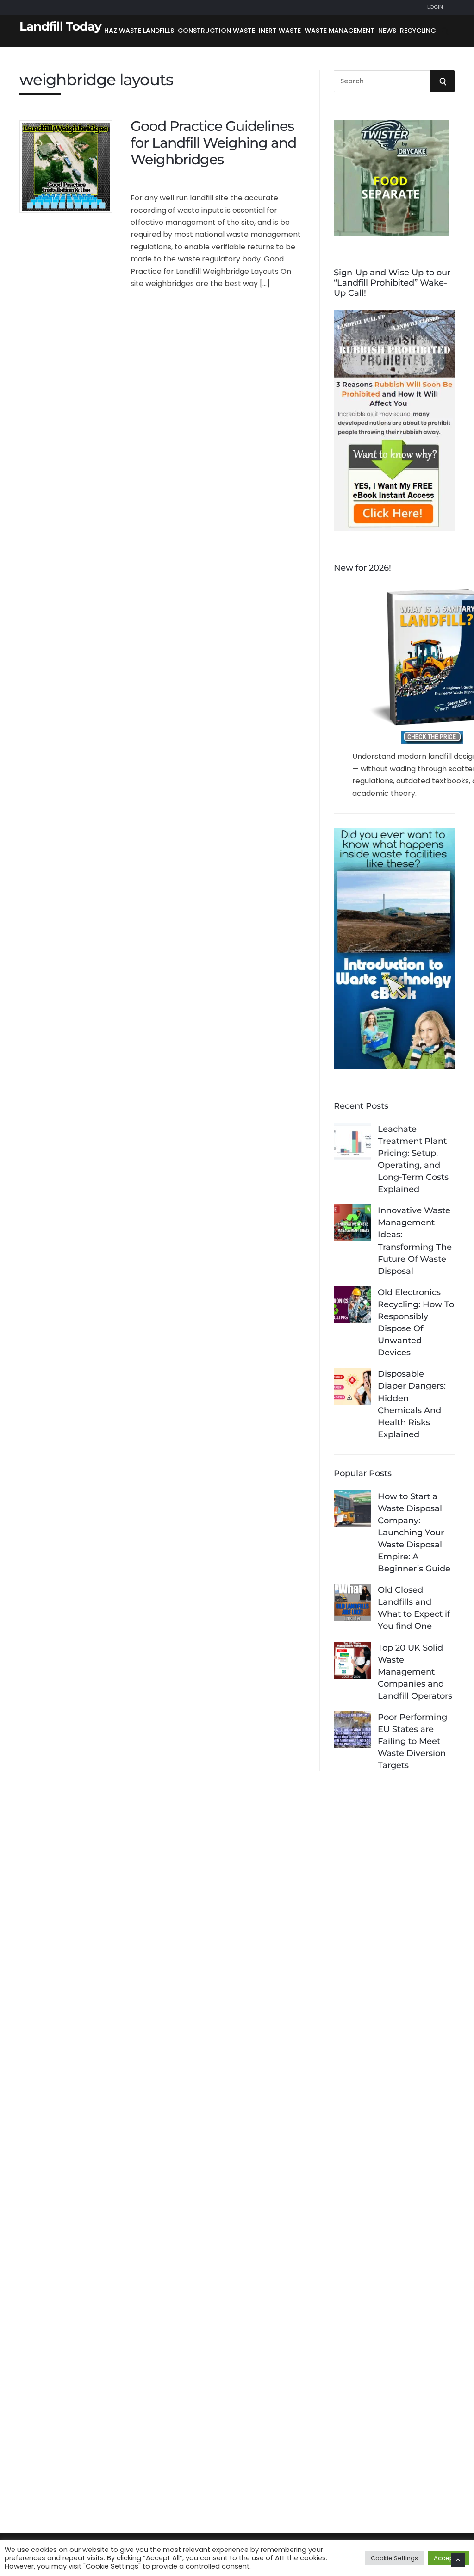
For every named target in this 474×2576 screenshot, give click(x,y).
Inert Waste (280, 31)
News (387, 31)
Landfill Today (60, 26)
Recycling (418, 31)
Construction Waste (216, 31)
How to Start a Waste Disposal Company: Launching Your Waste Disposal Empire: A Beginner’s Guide (414, 1533)
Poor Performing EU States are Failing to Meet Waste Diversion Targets (412, 1741)
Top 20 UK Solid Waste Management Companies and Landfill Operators (415, 1672)
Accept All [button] (449, 2558)
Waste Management (340, 31)
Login (435, 7)
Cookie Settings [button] (394, 2558)
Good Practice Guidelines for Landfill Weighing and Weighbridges (213, 143)
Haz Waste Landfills (139, 31)
